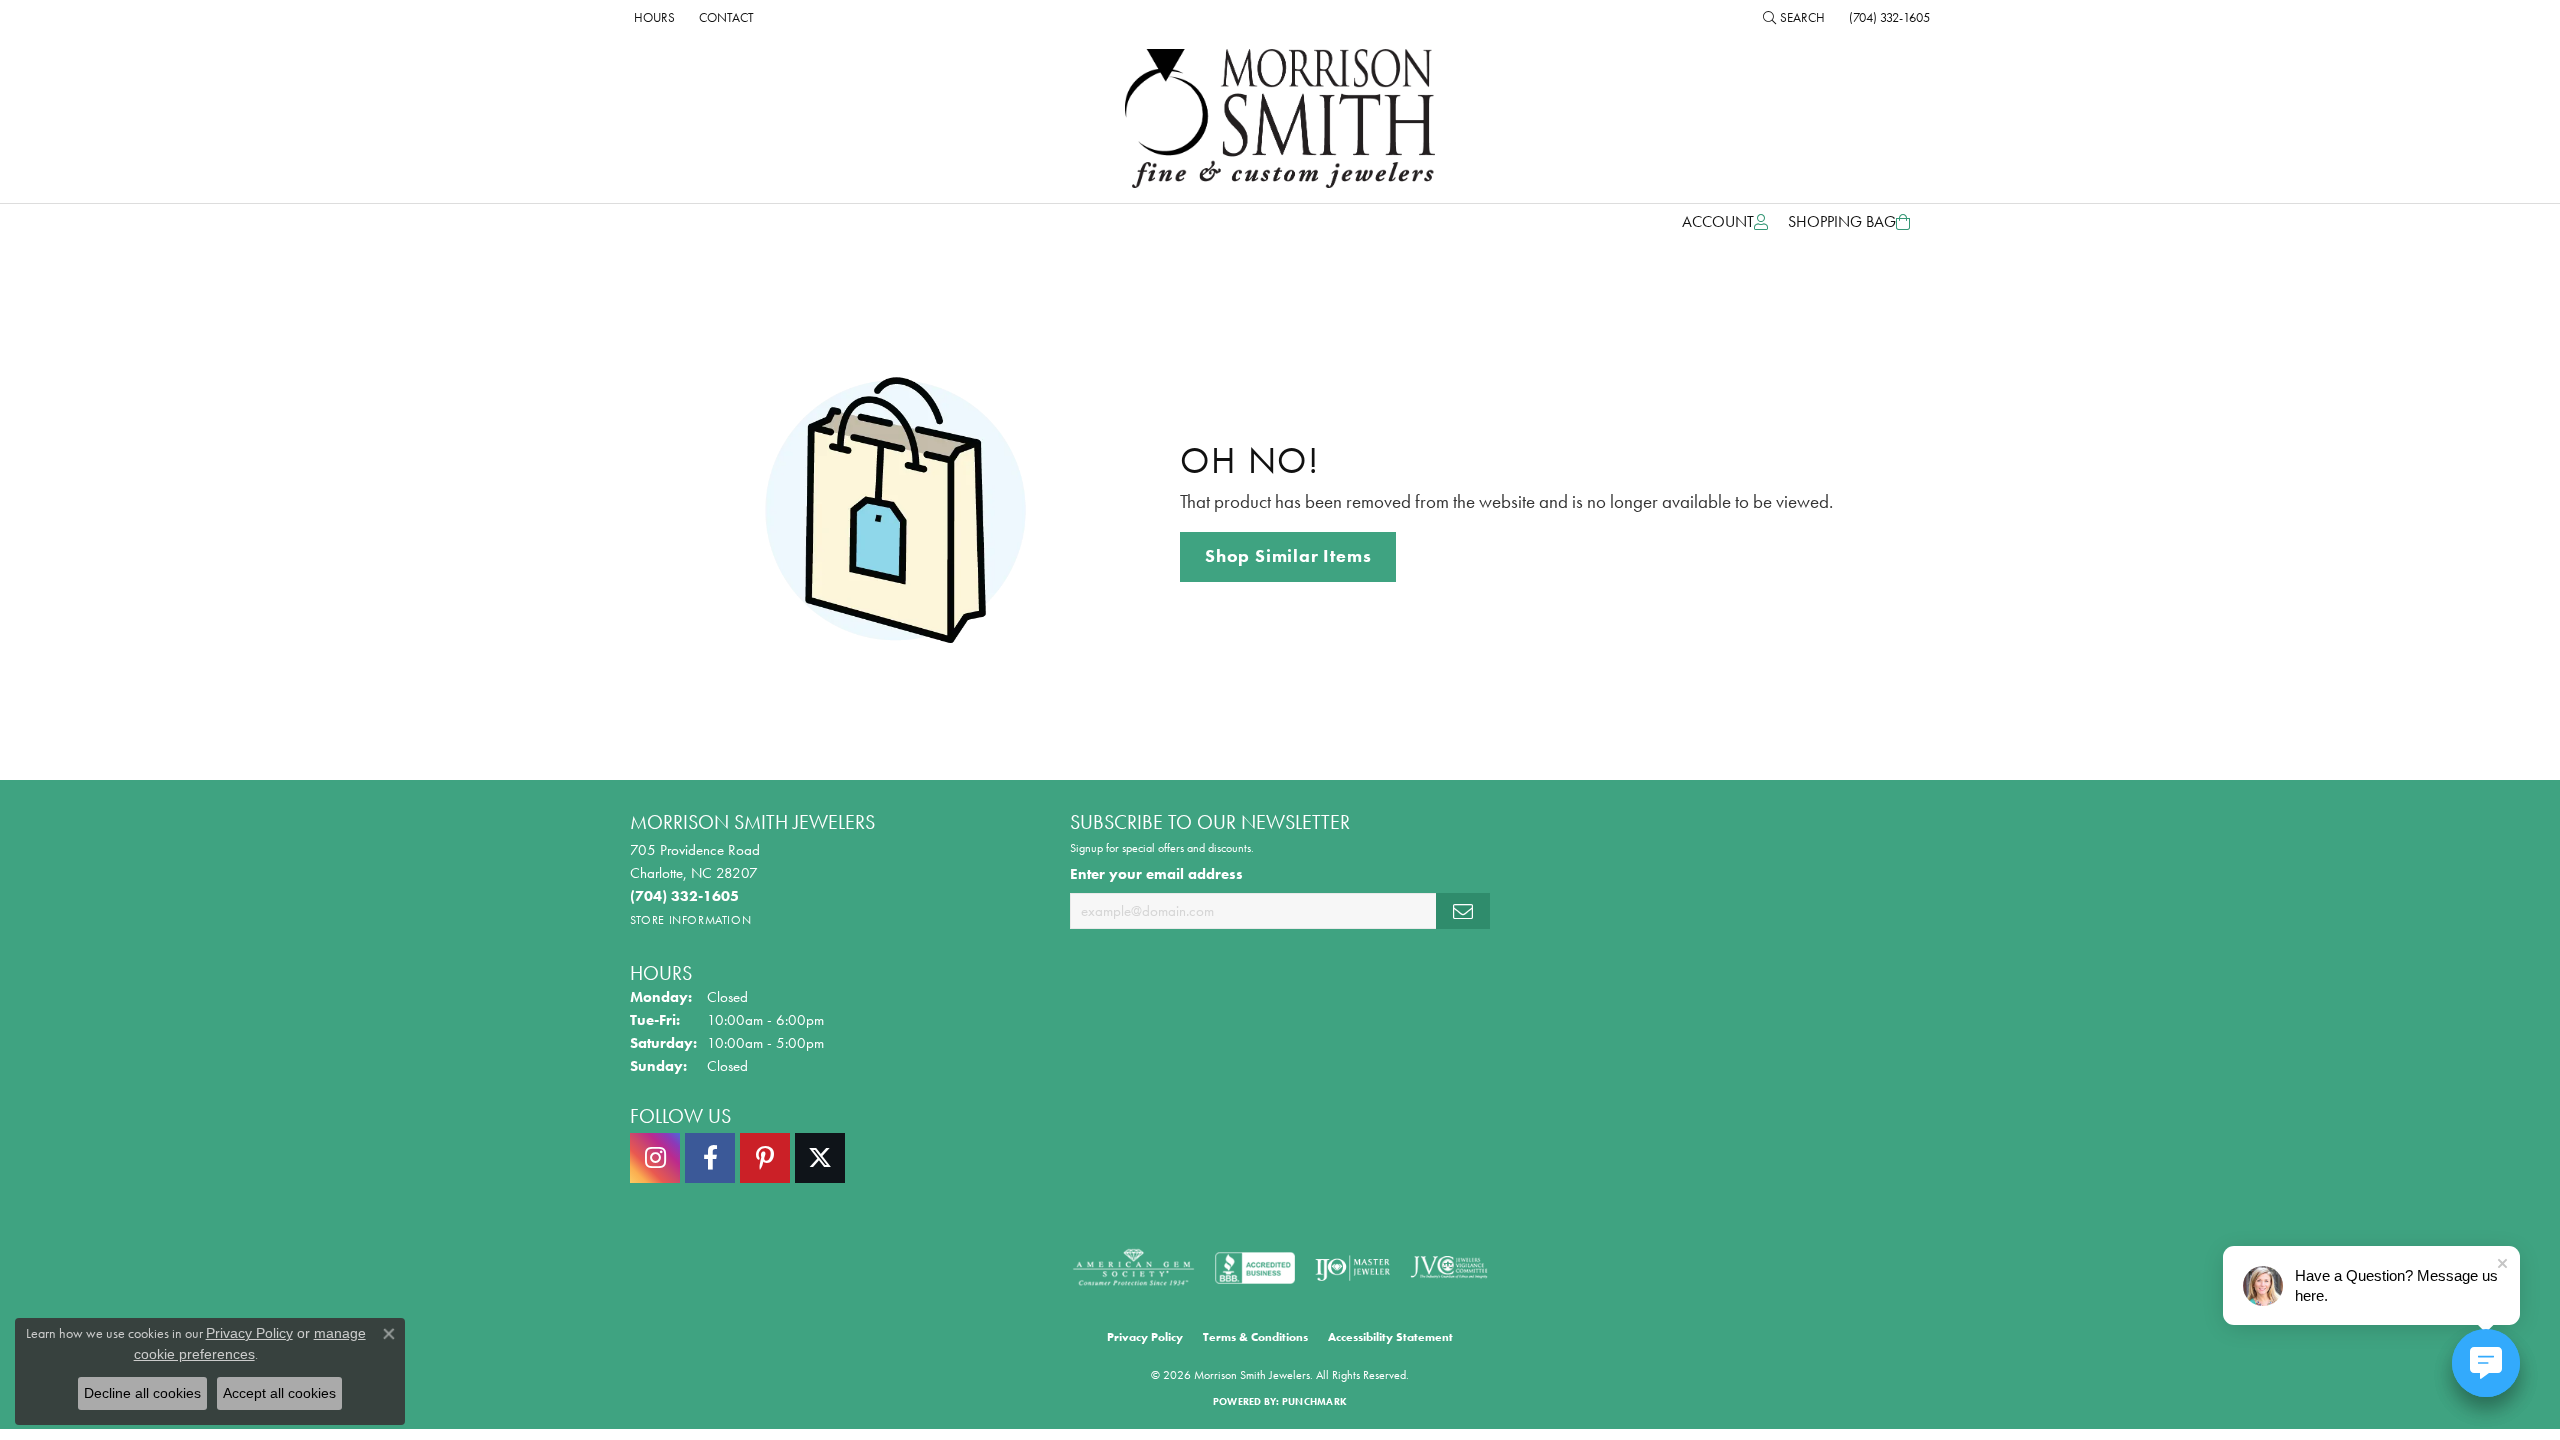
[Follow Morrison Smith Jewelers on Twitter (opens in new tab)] (820, 1158)
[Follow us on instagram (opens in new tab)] (655, 1158)
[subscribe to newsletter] (1463, 911)
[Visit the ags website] (1133, 1268)
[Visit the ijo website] (1352, 1268)
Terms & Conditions (1255, 1337)
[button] (1794, 17)
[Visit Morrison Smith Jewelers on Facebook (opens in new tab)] (710, 1158)
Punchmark (1314, 1401)
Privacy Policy (1145, 1337)
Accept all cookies (279, 1393)
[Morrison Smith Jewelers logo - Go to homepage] (1280, 118)
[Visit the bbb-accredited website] (1255, 1268)
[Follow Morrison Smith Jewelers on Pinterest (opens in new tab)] (765, 1158)
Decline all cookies (142, 1393)
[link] (652, 17)
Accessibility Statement (1390, 1337)
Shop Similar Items (1288, 556)
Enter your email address (1156, 874)
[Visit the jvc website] (1449, 1268)
